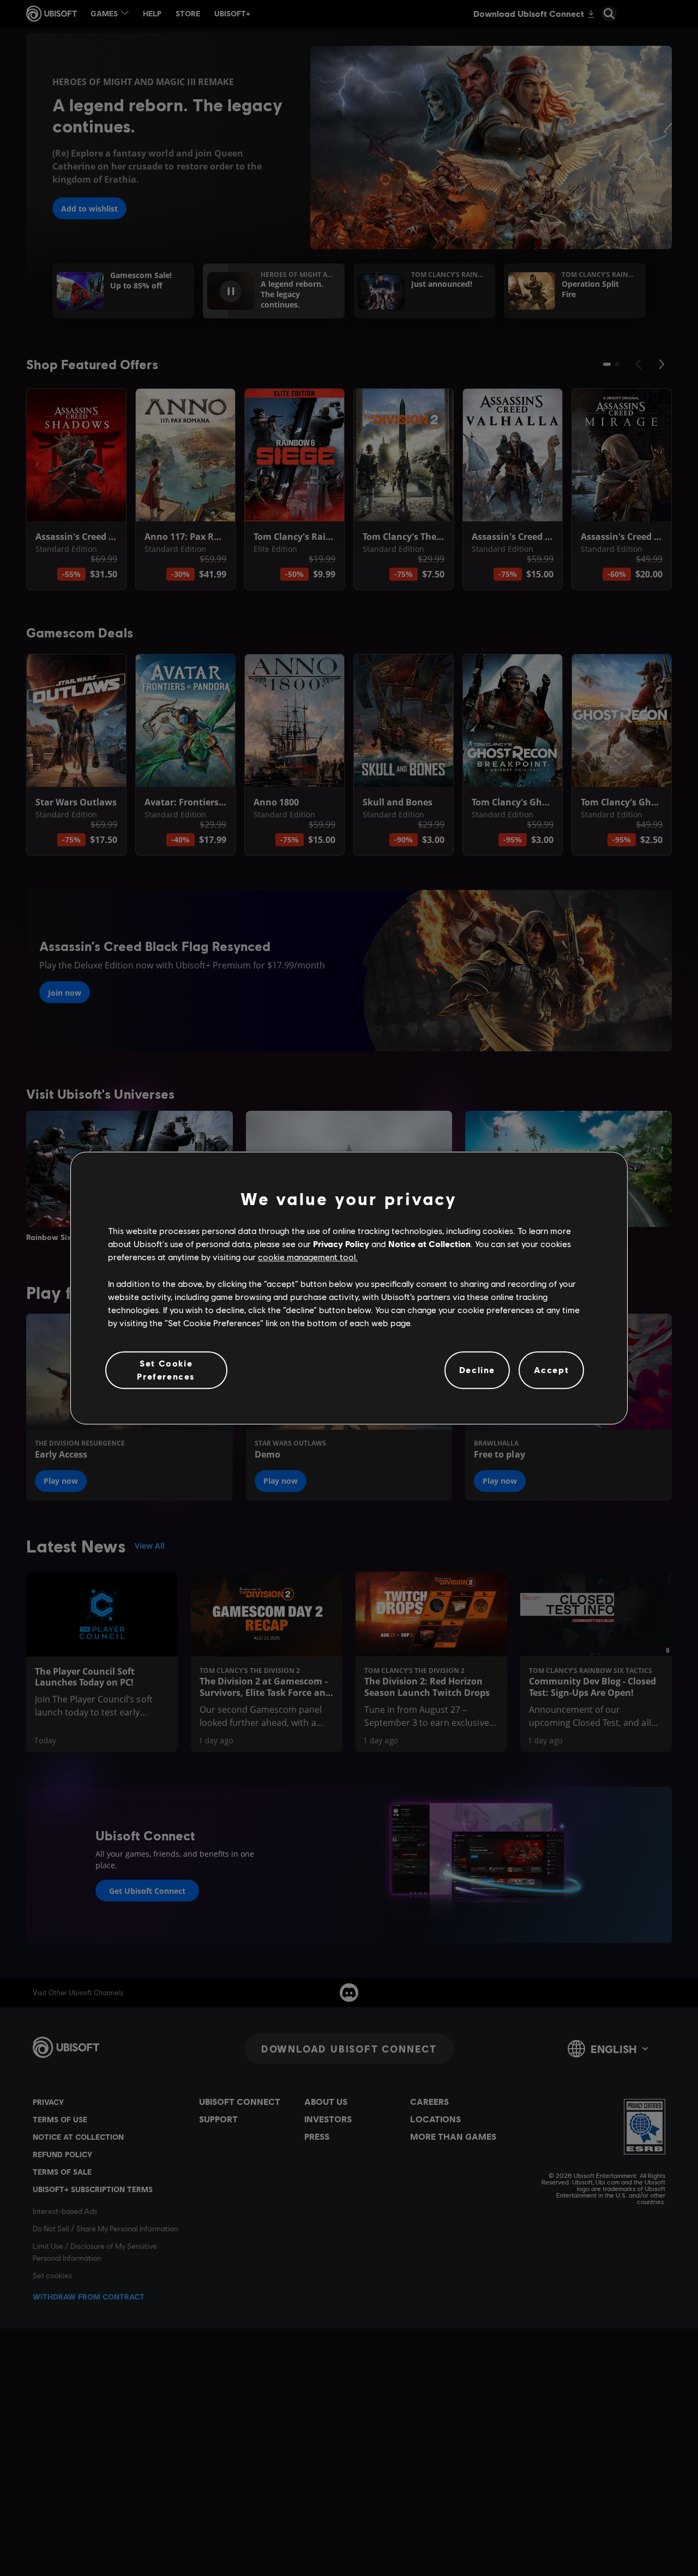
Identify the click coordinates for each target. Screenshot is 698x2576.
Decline (477, 1370)
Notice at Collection (429, 1244)
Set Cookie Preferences (166, 1370)
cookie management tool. (308, 1257)
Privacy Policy (341, 1244)
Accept (552, 1370)
